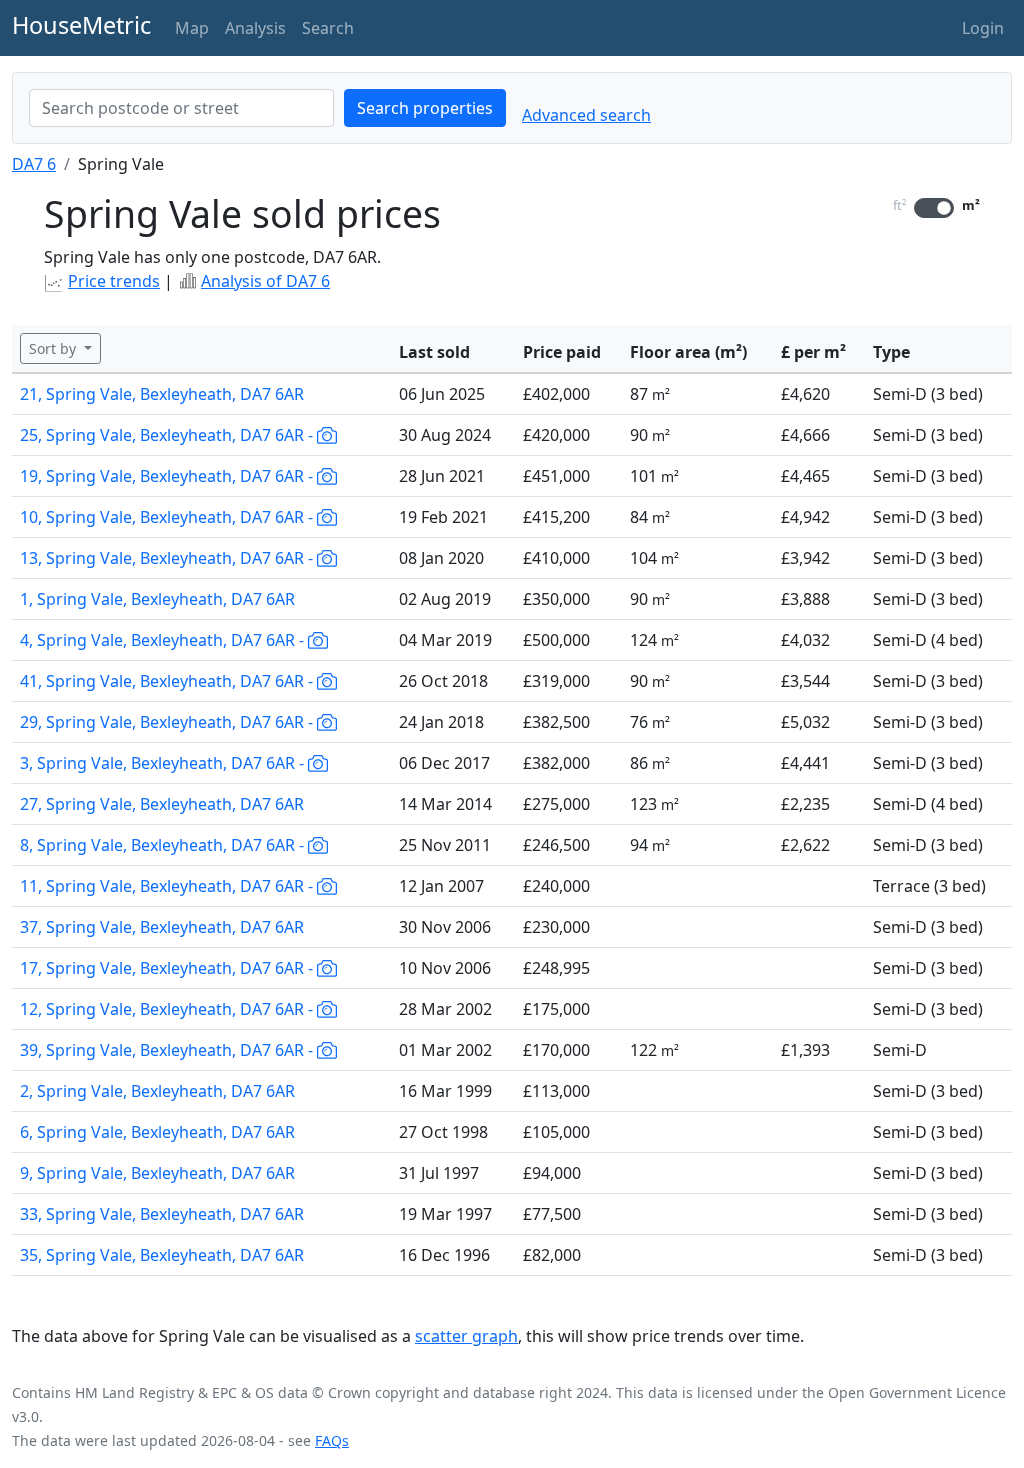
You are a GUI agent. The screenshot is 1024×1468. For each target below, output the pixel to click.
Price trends (114, 281)
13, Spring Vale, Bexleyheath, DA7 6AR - (168, 558)
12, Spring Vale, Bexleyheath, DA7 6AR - (168, 1009)
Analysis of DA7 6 (265, 281)
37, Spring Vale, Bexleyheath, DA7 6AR (162, 927)
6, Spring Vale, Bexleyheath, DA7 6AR (157, 1132)
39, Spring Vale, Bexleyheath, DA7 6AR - (168, 1050)
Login (983, 28)
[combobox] (181, 108)
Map (192, 28)
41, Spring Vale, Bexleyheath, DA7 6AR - (168, 681)
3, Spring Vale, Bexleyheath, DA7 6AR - (164, 763)
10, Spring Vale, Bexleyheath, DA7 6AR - (168, 517)
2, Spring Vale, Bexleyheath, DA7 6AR (157, 1091)
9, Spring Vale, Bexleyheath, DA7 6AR (157, 1173)
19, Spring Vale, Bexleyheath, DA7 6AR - (168, 476)
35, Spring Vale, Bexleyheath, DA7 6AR (162, 1255)
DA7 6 (34, 164)
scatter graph (466, 1336)
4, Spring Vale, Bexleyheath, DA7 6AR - (164, 640)
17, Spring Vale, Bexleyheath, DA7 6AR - (168, 968)
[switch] (934, 208)
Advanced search (586, 115)
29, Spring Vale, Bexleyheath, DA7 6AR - (168, 722)
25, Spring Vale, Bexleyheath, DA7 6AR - (168, 435)
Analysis (255, 28)
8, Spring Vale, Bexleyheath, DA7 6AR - (164, 845)
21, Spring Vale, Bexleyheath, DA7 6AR (162, 394)
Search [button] (328, 28)
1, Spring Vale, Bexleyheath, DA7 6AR (157, 599)
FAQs (332, 1440)
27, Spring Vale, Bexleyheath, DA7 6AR (162, 804)
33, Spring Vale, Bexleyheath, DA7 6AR (162, 1214)
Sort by (54, 348)
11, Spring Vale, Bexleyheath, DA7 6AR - (168, 886)
